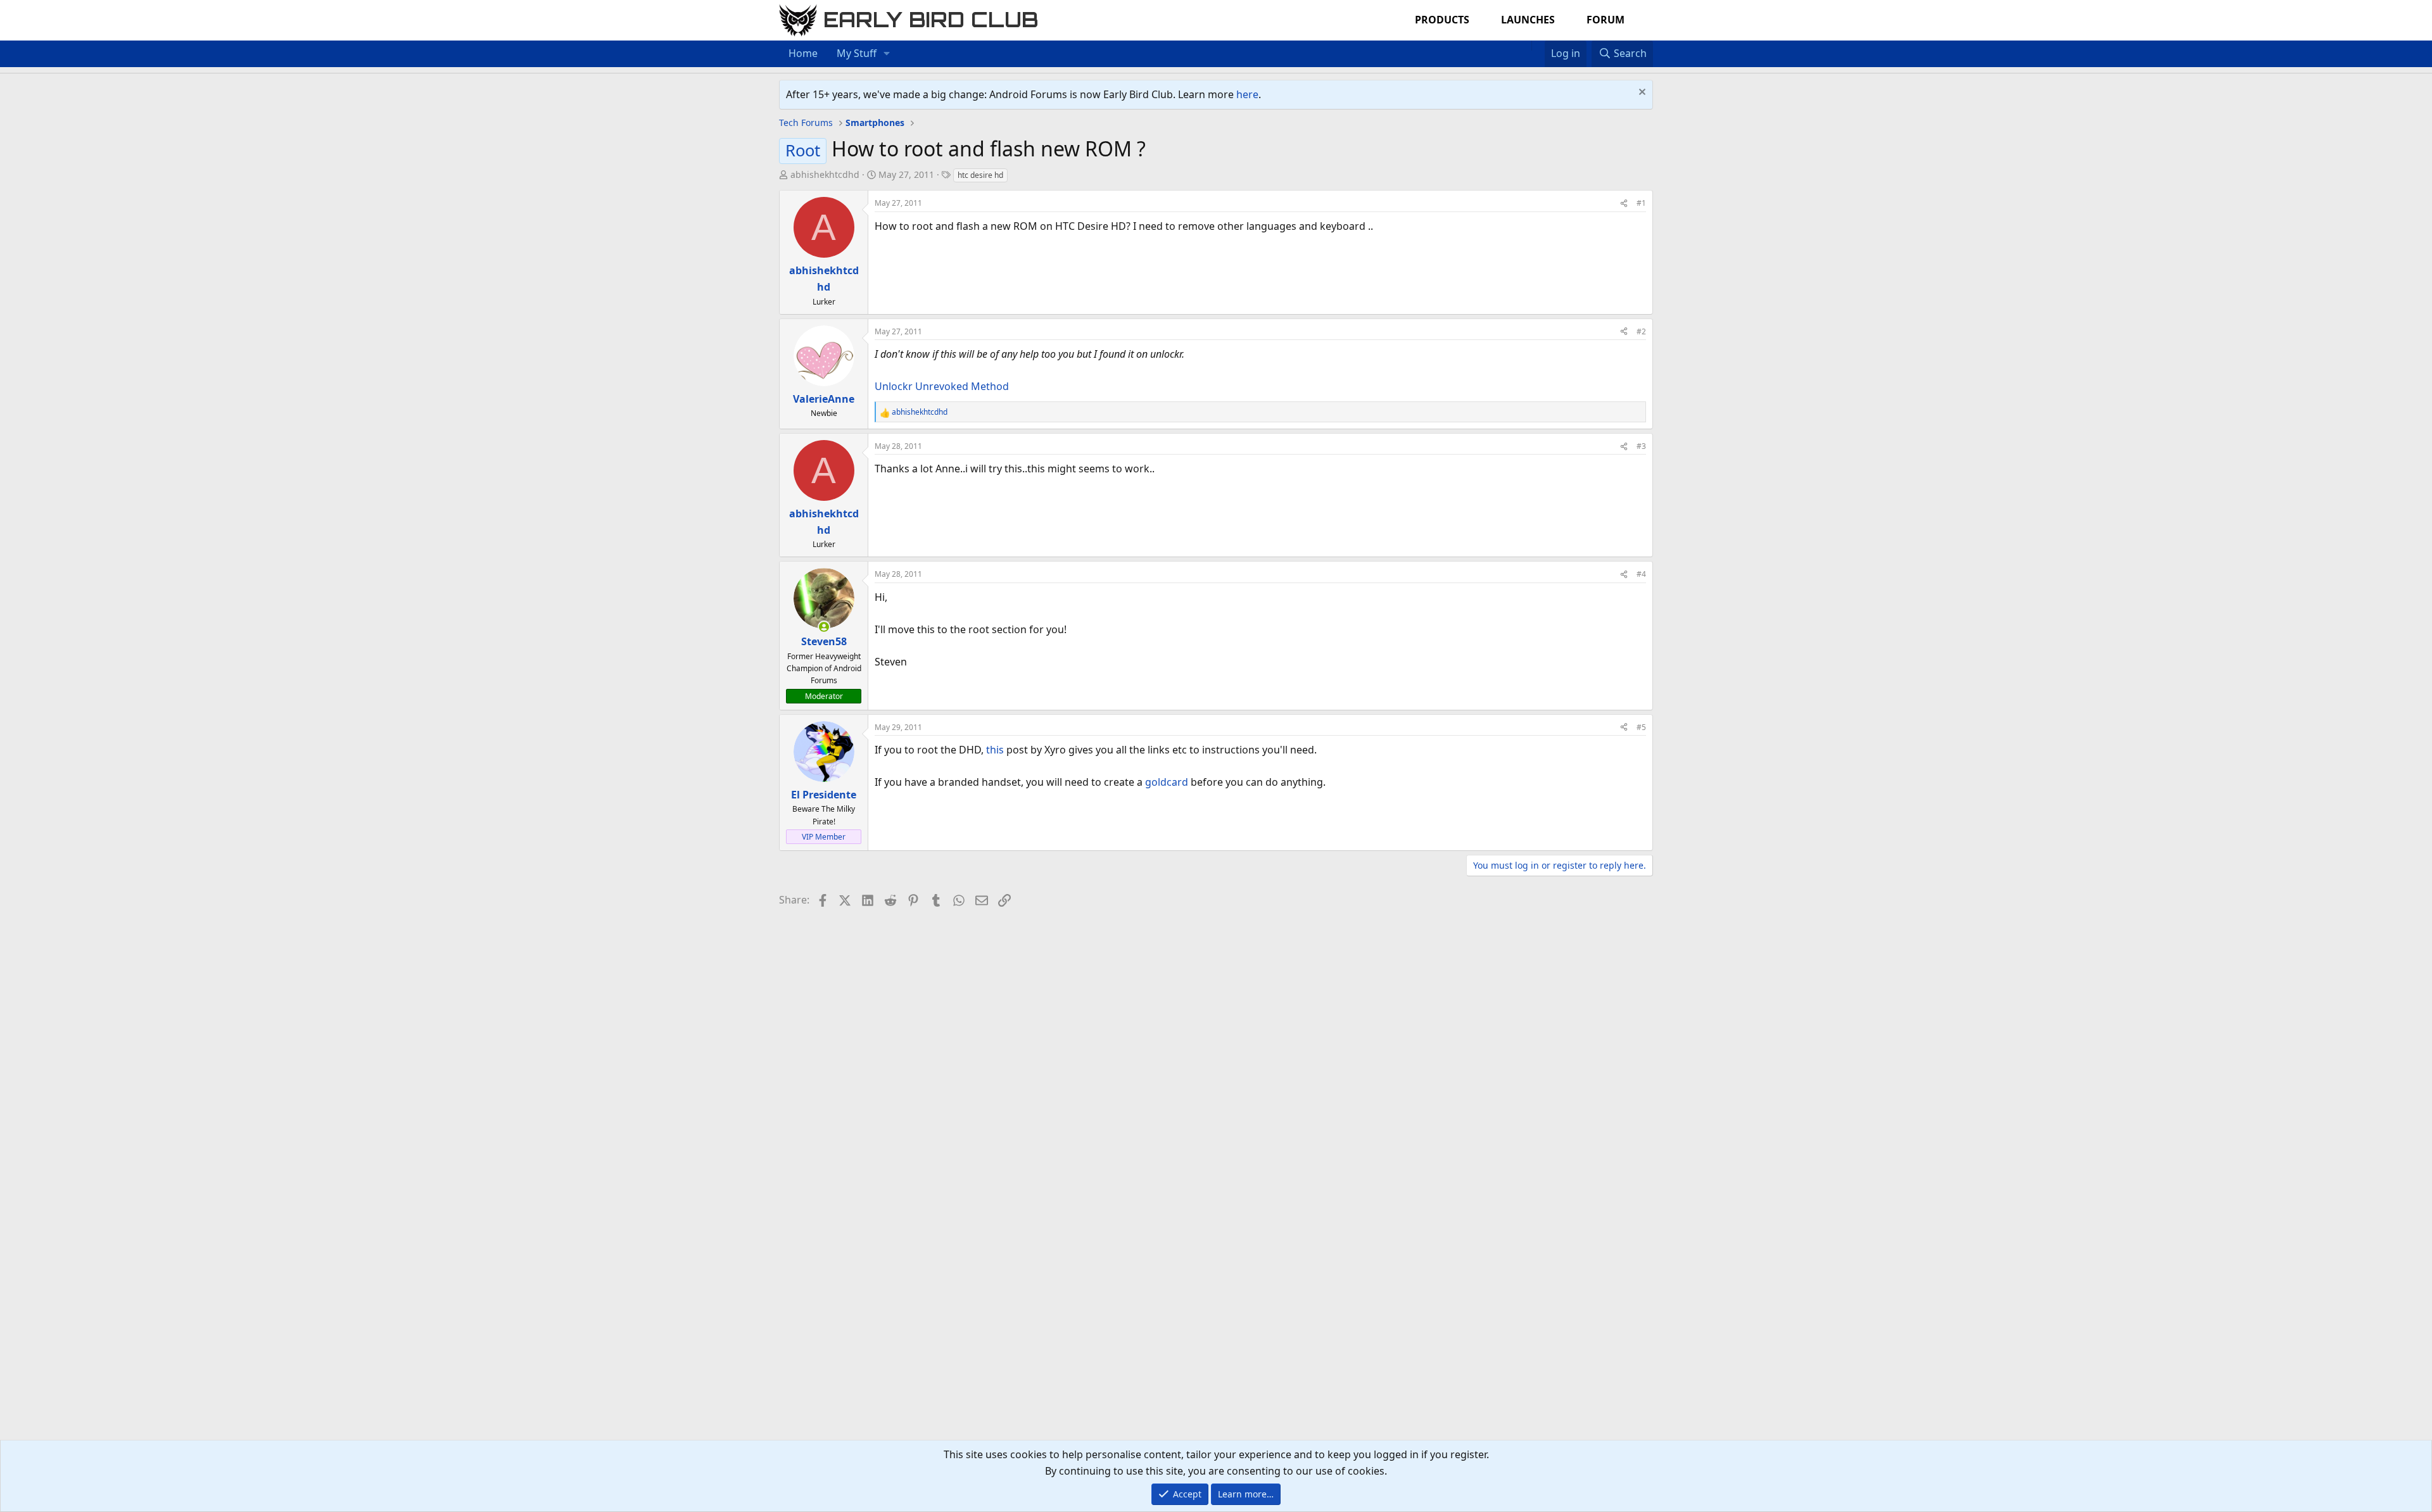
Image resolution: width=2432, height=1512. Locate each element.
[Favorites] (1538, 46)
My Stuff (857, 53)
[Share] (1624, 203)
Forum (1605, 20)
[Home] (1525, 46)
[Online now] (824, 627)
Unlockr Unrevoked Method (942, 386)
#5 (1641, 727)
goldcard (1167, 782)
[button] (887, 54)
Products (1442, 20)
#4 (1641, 574)
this (995, 750)
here (1247, 94)
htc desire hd (980, 175)
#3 (1641, 446)
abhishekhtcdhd (825, 174)
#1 (1641, 203)
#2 (1641, 331)
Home (803, 53)
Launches (1528, 20)
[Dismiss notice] (1641, 93)
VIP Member (824, 837)
